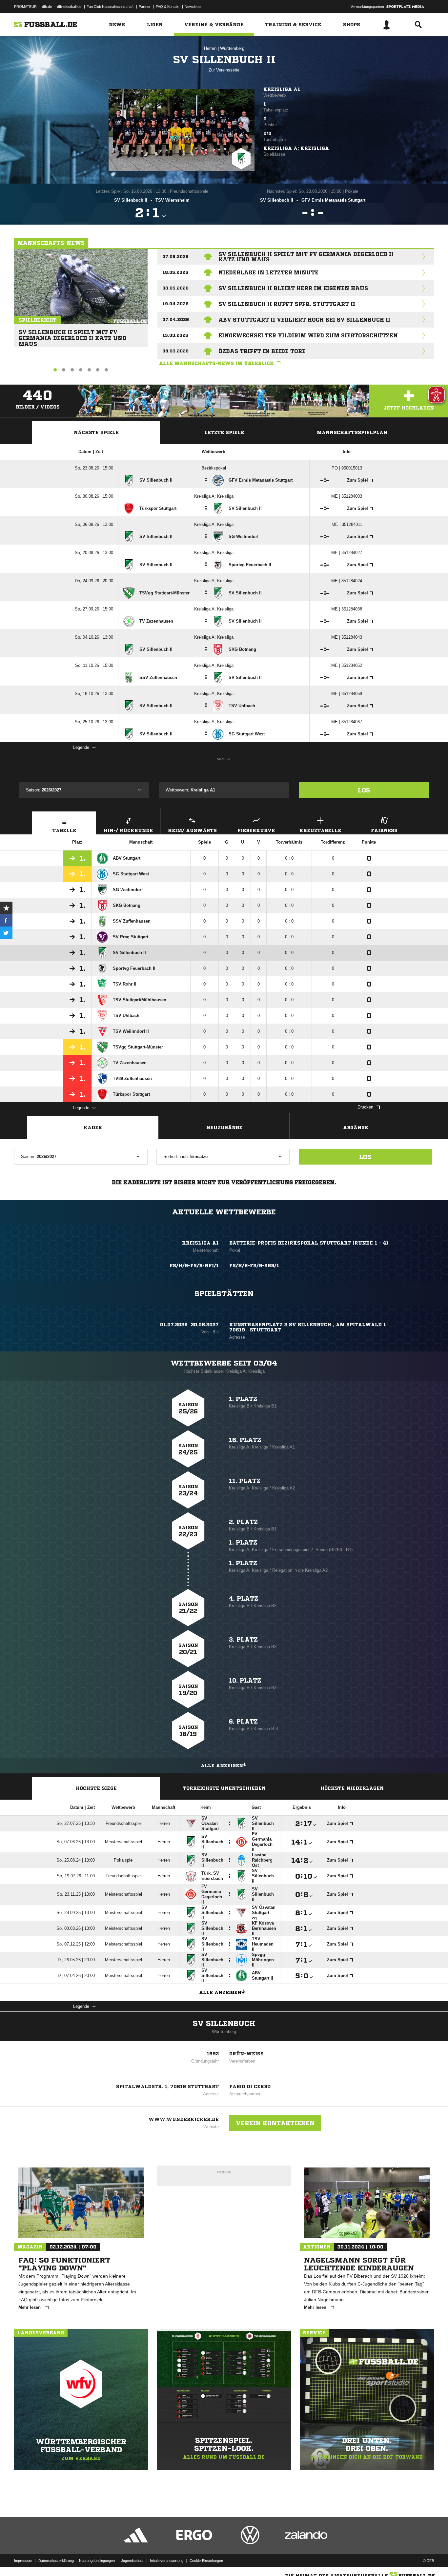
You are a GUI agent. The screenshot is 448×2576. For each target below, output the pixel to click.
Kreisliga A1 (282, 89)
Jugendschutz (132, 2561)
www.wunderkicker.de (184, 2119)
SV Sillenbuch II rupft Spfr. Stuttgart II (287, 304)
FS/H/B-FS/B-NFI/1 (194, 1266)
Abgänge (356, 1128)
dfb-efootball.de (69, 7)
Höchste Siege (96, 1788)
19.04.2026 (175, 304)
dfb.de (47, 7)
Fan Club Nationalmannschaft (110, 7)
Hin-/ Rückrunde (128, 830)
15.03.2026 (175, 335)
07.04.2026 (176, 320)
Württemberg (232, 48)
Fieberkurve (256, 830)
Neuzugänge (224, 1128)
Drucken (365, 1107)
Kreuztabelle (320, 830)
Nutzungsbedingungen (97, 2561)
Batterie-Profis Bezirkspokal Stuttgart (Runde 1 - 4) (309, 1243)
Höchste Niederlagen (352, 1788)
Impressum (23, 2561)
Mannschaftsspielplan (352, 432)
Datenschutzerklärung (56, 2561)
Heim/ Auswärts (192, 830)
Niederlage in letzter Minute (268, 272)
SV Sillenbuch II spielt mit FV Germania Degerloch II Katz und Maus (72, 335)
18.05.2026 (175, 272)
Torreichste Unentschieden (224, 1788)
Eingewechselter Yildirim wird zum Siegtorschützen (308, 335)
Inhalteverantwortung (167, 2561)
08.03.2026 (175, 351)
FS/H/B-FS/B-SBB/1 (254, 1266)
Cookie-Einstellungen (206, 2561)
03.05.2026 (175, 288)
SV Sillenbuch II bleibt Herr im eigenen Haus (293, 288)
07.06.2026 (175, 257)
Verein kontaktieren (275, 2123)
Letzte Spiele (224, 432)
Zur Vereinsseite (224, 70)
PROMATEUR (25, 7)
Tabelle (64, 830)
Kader (93, 1128)
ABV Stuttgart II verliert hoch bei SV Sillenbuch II (304, 320)
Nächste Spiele (96, 432)
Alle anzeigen (222, 1766)
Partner (145, 7)
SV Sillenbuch (224, 2024)
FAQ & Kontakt (168, 7)
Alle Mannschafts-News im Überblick (216, 363)
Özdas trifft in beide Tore (262, 351)
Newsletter (193, 7)
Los (364, 790)
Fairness (384, 830)
